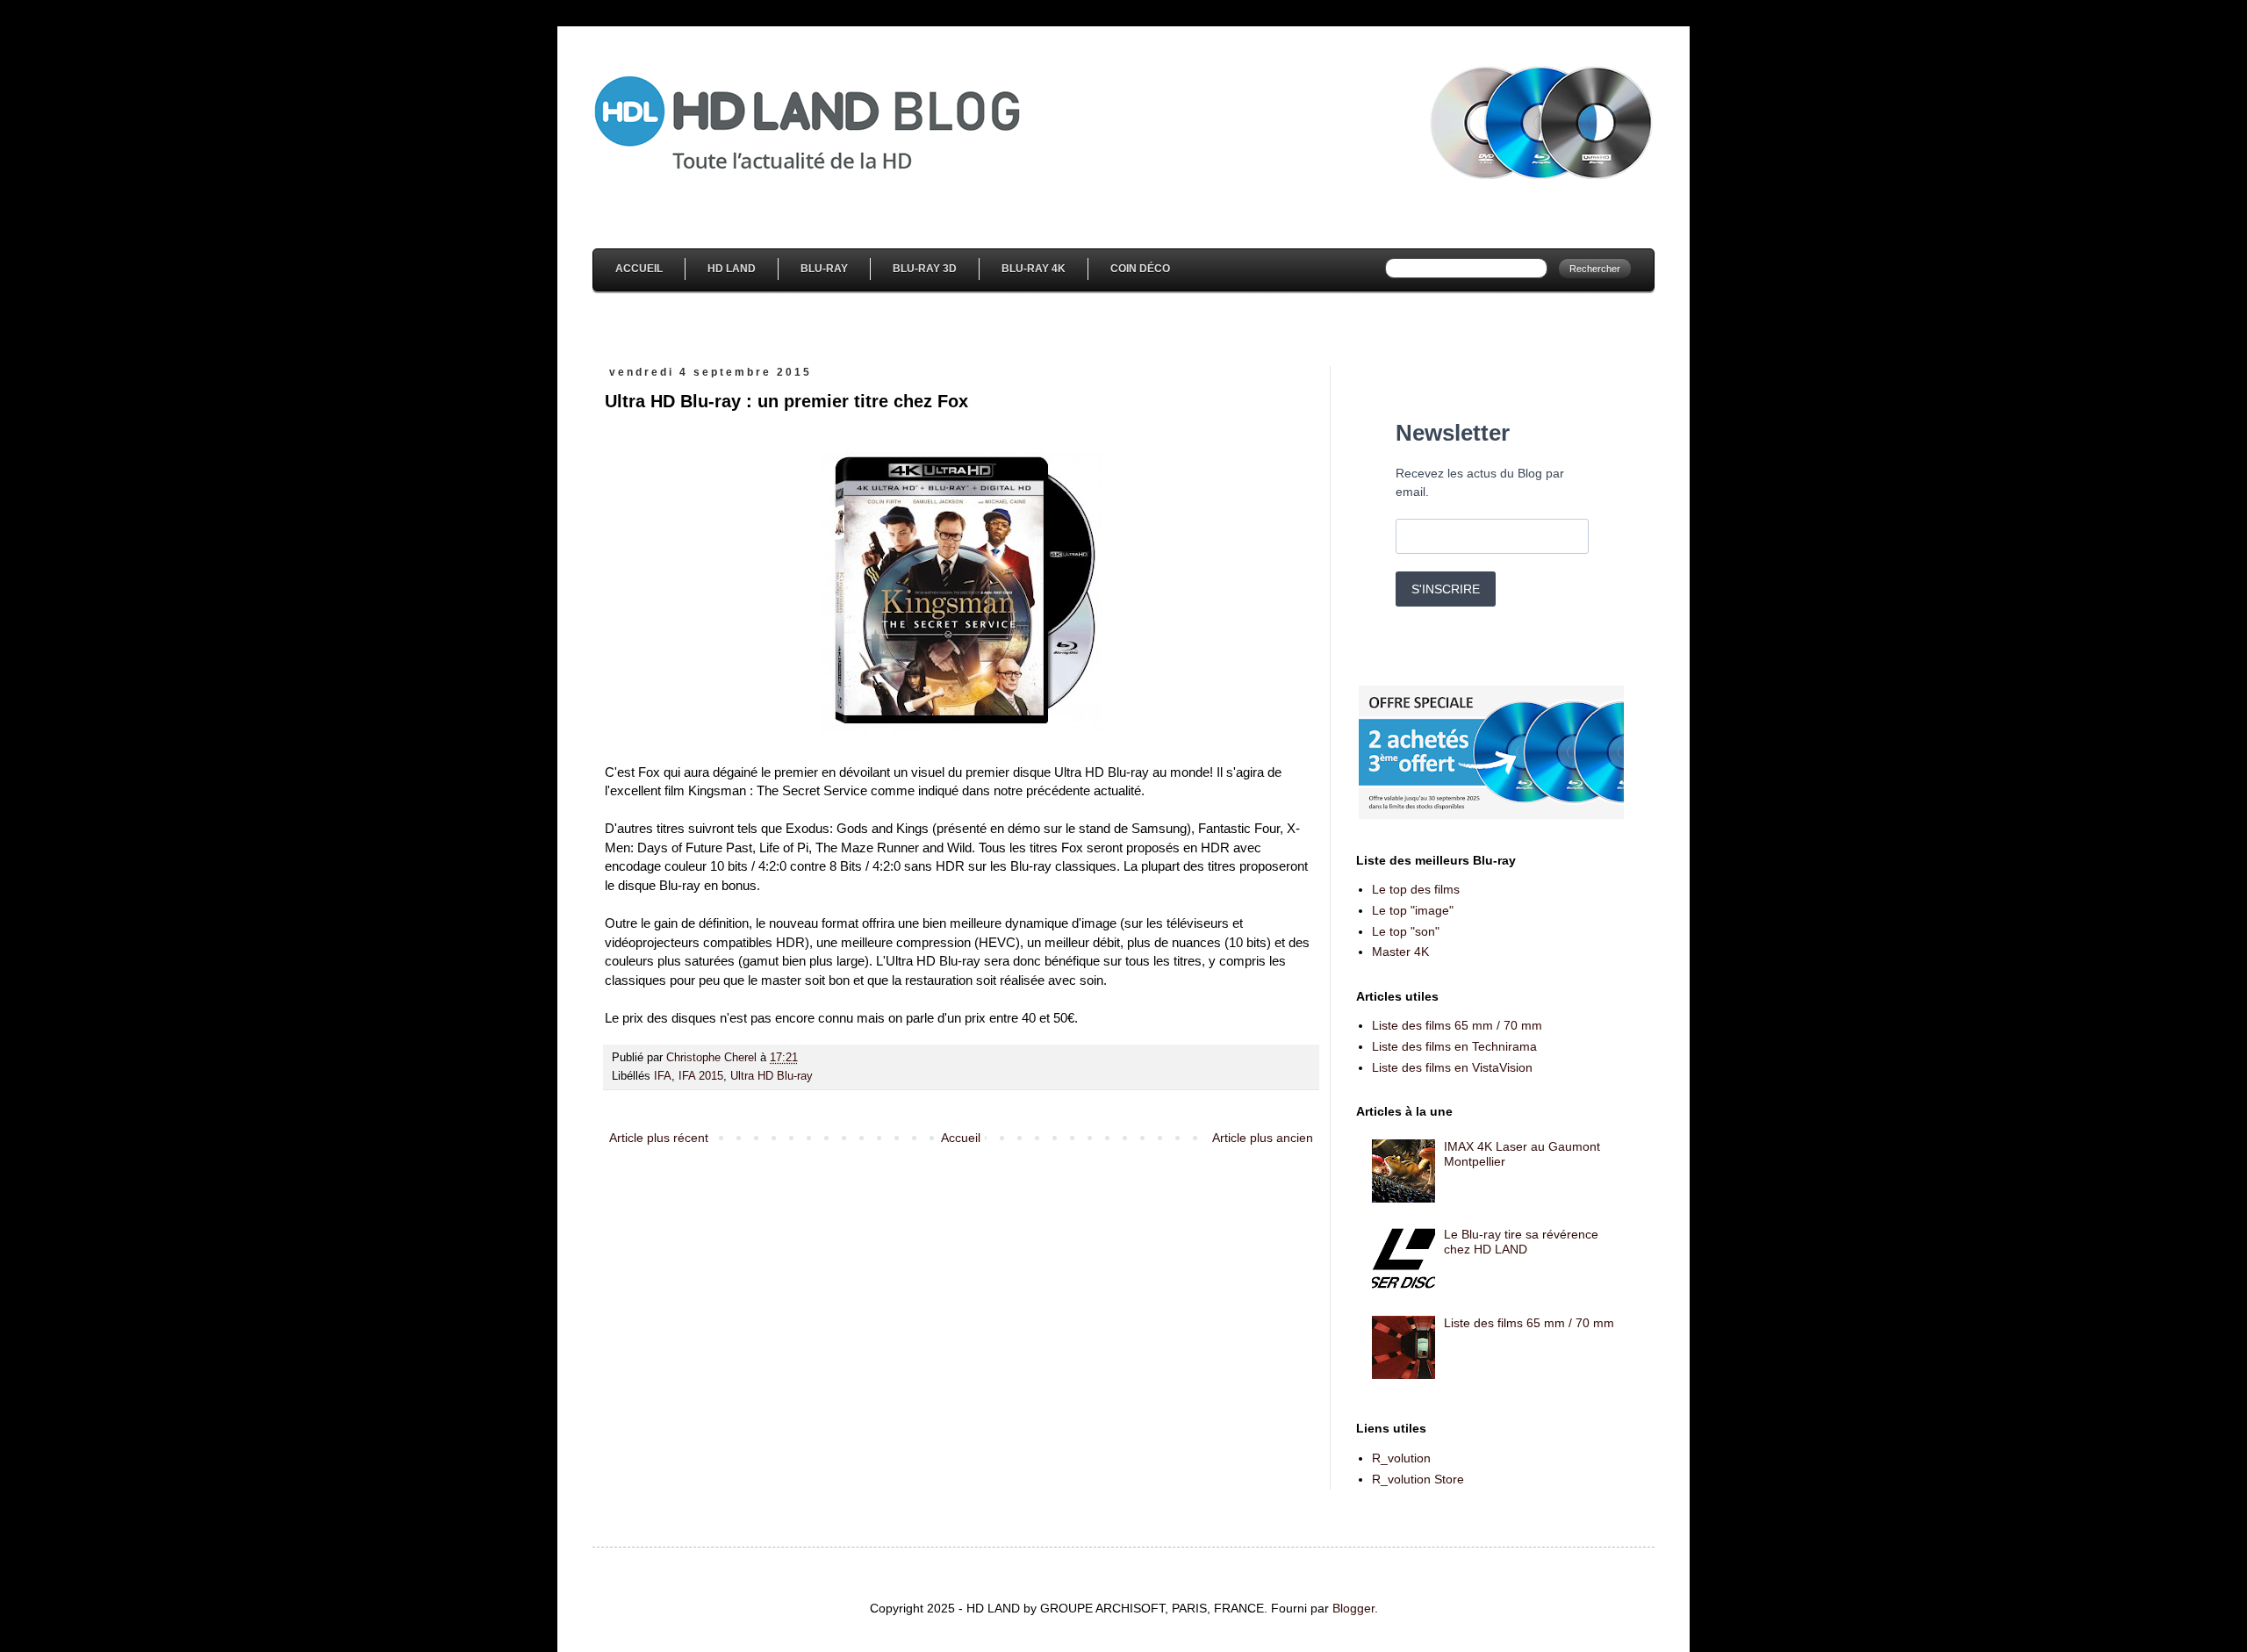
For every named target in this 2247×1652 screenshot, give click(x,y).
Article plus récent (659, 1138)
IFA (663, 1076)
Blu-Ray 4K (1034, 269)
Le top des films (1416, 889)
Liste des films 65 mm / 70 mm (1457, 1025)
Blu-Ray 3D (925, 269)
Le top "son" (1406, 931)
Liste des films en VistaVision (1452, 1067)
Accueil (639, 269)
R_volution (1401, 1458)
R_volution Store (1418, 1479)
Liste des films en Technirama (1454, 1046)
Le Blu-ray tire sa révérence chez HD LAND (1521, 1242)
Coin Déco (1140, 269)
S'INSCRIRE (1446, 589)
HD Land (732, 269)
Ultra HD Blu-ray (772, 1076)
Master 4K (1400, 952)
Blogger (1353, 1608)
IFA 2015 (701, 1076)
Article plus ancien (1263, 1138)
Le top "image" (1413, 910)
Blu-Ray (824, 269)
